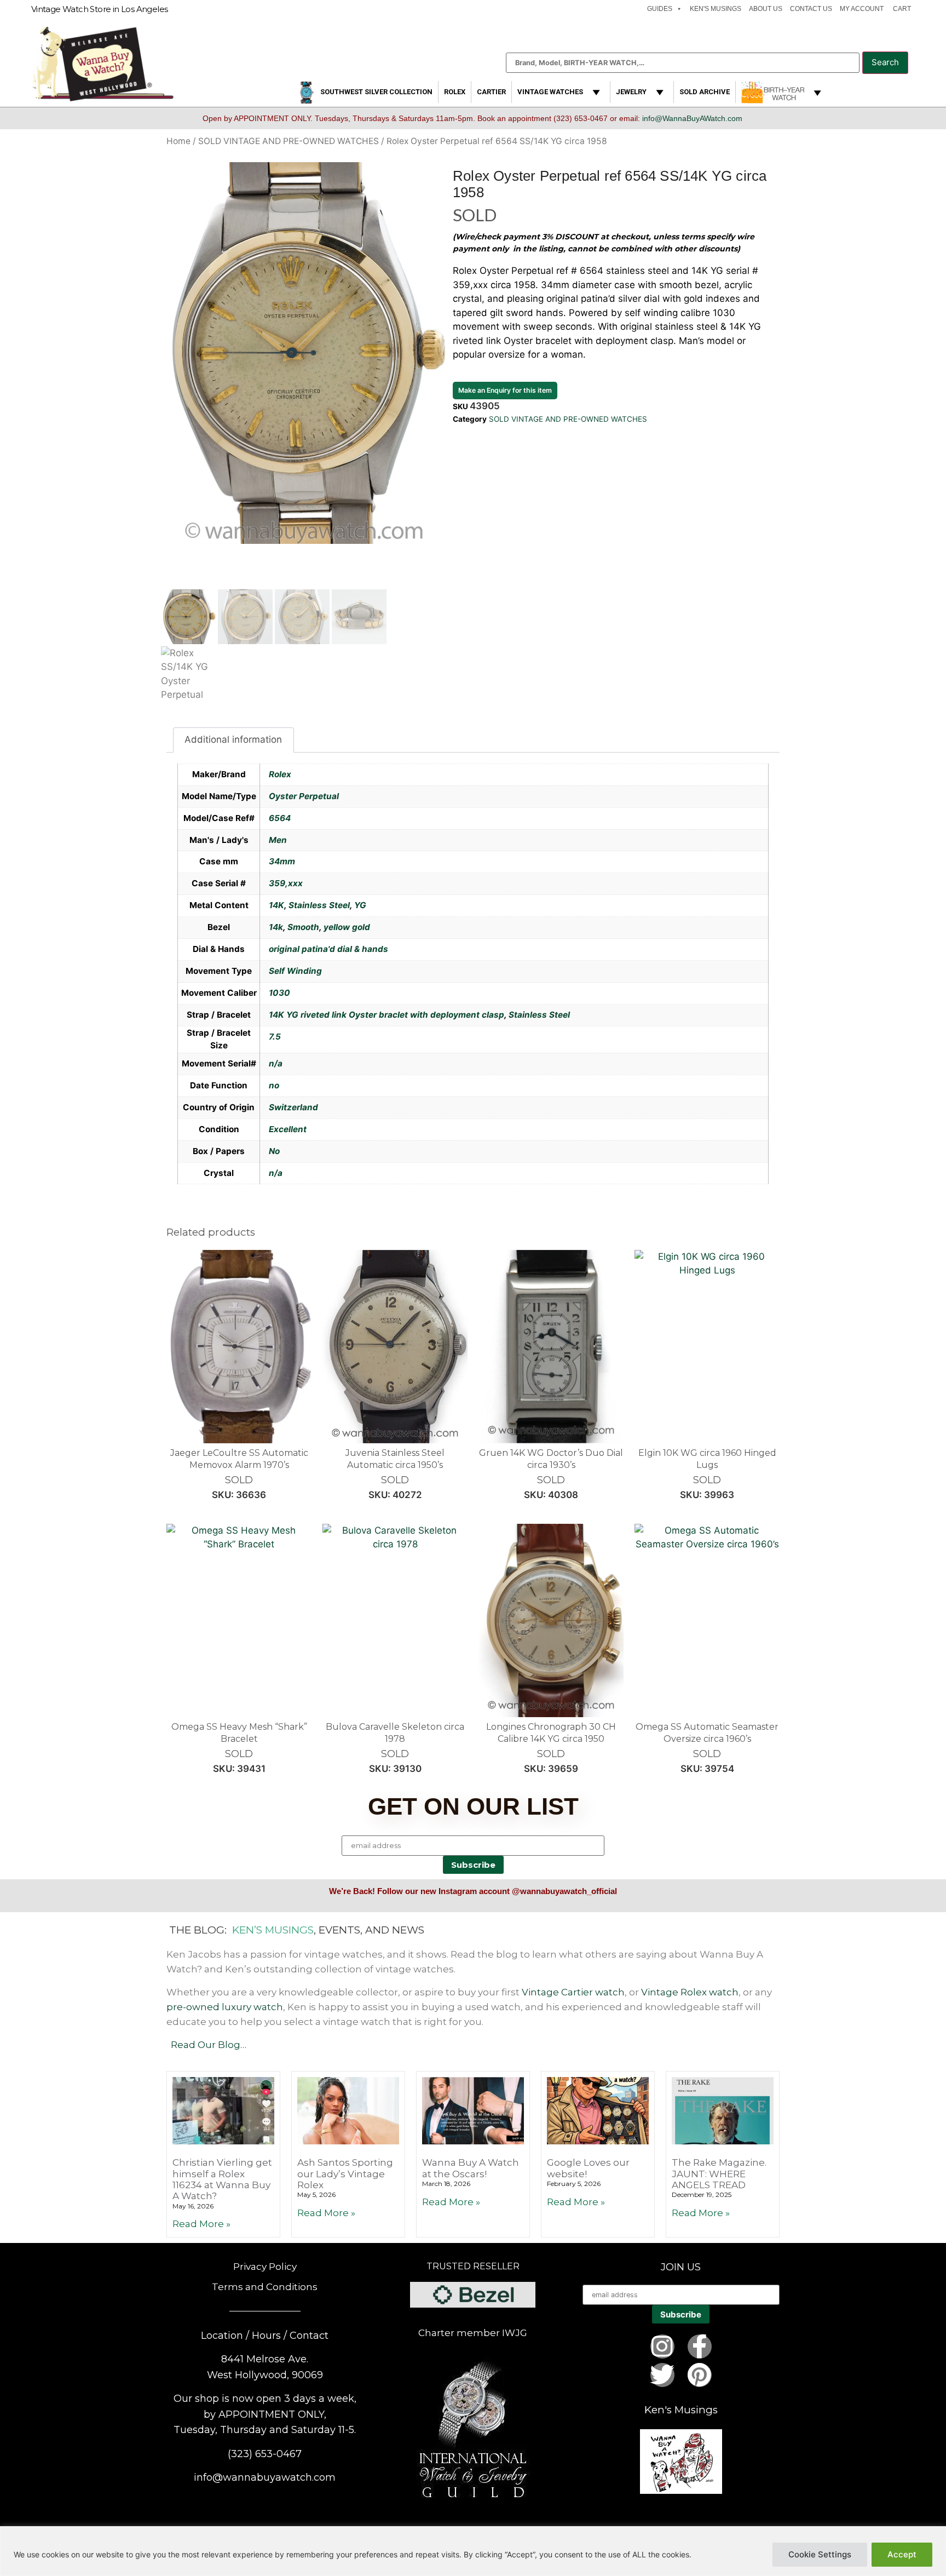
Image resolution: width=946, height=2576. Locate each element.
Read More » (201, 2224)
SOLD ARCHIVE (705, 92)
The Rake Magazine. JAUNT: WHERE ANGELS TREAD (719, 2174)
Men (278, 840)
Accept (902, 2554)
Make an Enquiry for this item (505, 390)
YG (360, 905)
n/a (276, 1063)
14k (276, 927)
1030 (279, 993)
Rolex (455, 92)
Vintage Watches (550, 92)
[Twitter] (662, 2375)
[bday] (783, 92)
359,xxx (286, 883)
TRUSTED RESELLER (473, 2266)
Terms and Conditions (265, 2287)
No (274, 1151)
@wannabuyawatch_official (564, 1891)
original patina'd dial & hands (328, 949)
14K (276, 905)
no (274, 1085)
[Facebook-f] (700, 2346)
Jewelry (631, 92)
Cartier (491, 92)
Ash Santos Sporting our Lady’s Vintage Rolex (345, 2174)
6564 (280, 818)
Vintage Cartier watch (573, 1992)
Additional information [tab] (233, 739)
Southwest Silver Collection (376, 92)
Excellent (288, 1129)
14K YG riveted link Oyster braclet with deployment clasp (387, 1015)
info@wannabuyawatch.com (265, 2477)
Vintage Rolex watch (690, 1992)
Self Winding (295, 971)
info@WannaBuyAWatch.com (692, 118)
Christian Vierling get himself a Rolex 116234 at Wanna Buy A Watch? (222, 2179)
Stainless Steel (319, 905)
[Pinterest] (700, 2375)
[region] (473, 2551)
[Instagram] (662, 2346)
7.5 (275, 1037)
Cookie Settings (820, 2554)
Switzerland (293, 1107)
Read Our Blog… (209, 2045)
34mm (282, 861)
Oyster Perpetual (304, 796)
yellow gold (347, 927)
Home (178, 141)
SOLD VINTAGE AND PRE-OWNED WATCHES (289, 141)
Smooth (303, 927)
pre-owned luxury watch (225, 2007)
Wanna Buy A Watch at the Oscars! (471, 2168)
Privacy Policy (265, 2267)
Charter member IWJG (473, 2333)
